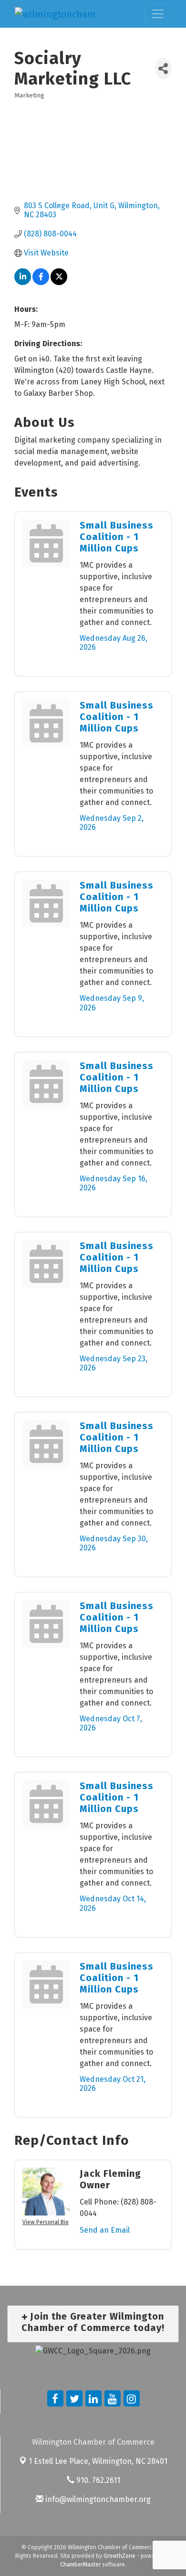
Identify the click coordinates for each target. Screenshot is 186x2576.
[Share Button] (163, 69)
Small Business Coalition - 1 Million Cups (117, 537)
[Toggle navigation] (158, 14)
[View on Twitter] (59, 282)
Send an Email (105, 2230)
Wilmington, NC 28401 (98, 2461)
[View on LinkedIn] (23, 282)
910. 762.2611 (97, 2480)
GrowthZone (119, 2556)
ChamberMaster (80, 2565)
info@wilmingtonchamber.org (97, 2499)
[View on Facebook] (41, 282)
